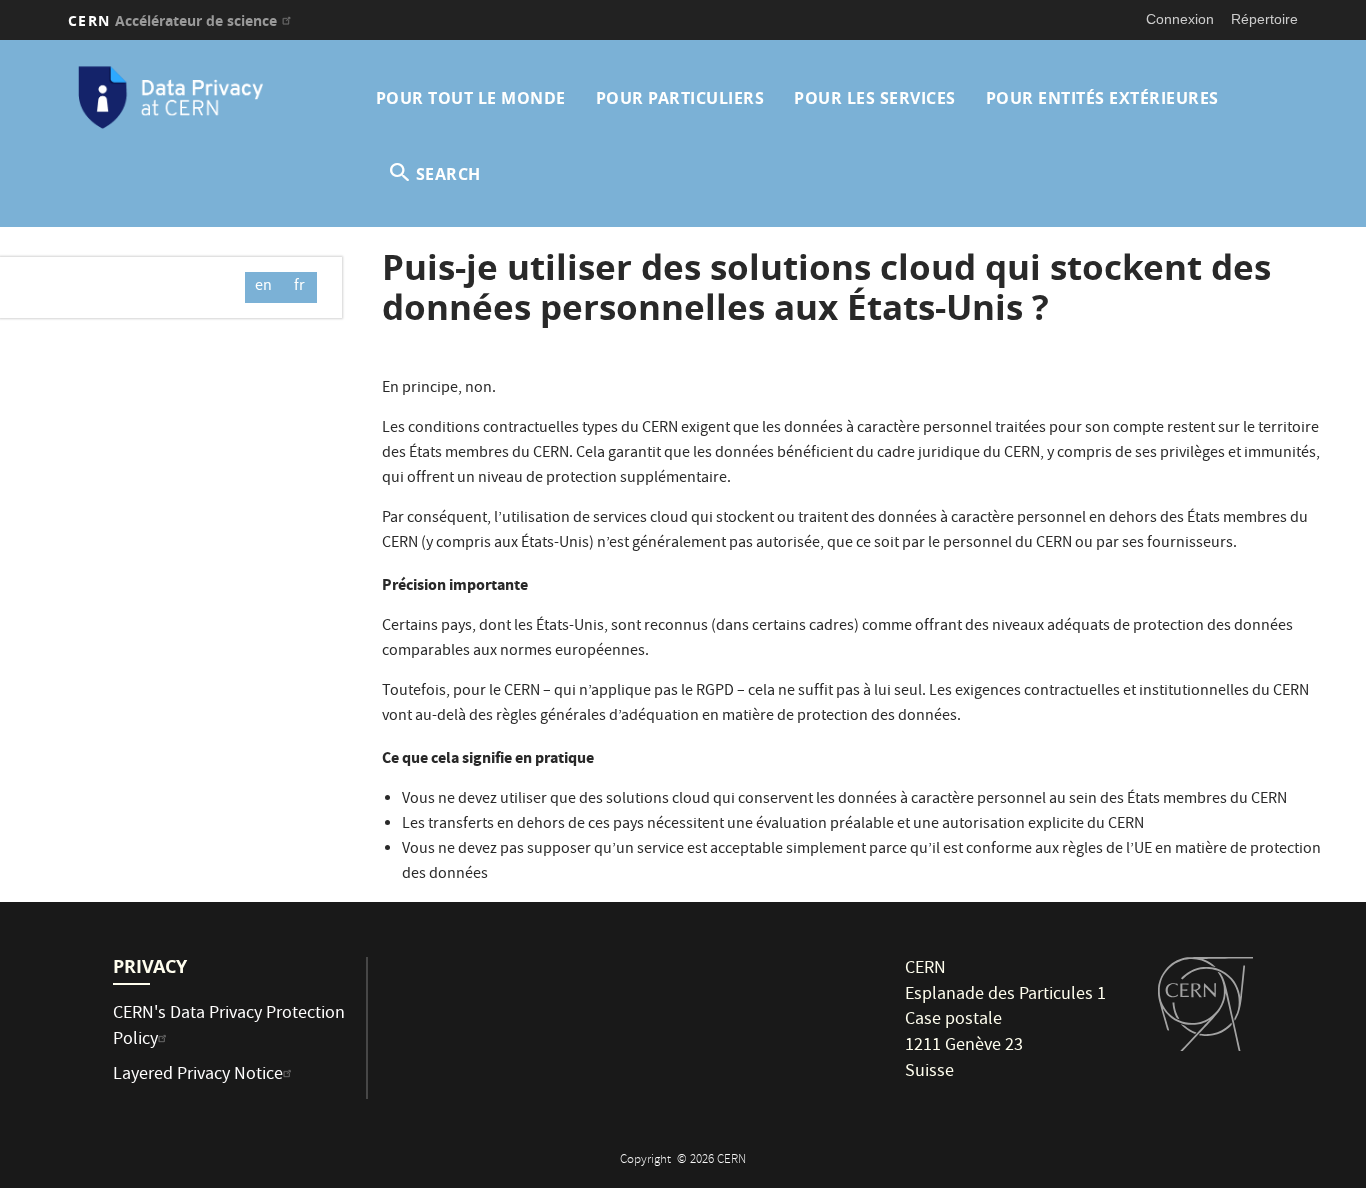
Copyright (647, 1160)
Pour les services (875, 98)
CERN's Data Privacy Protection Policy (229, 1027)
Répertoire (1264, 19)
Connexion (1180, 19)
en (263, 287)
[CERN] (1205, 1004)
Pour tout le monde (471, 98)
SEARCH (448, 174)
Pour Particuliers (680, 98)
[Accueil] (216, 98)
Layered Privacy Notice (198, 1075)
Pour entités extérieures (1102, 98)
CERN (172, 20)
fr (299, 287)
